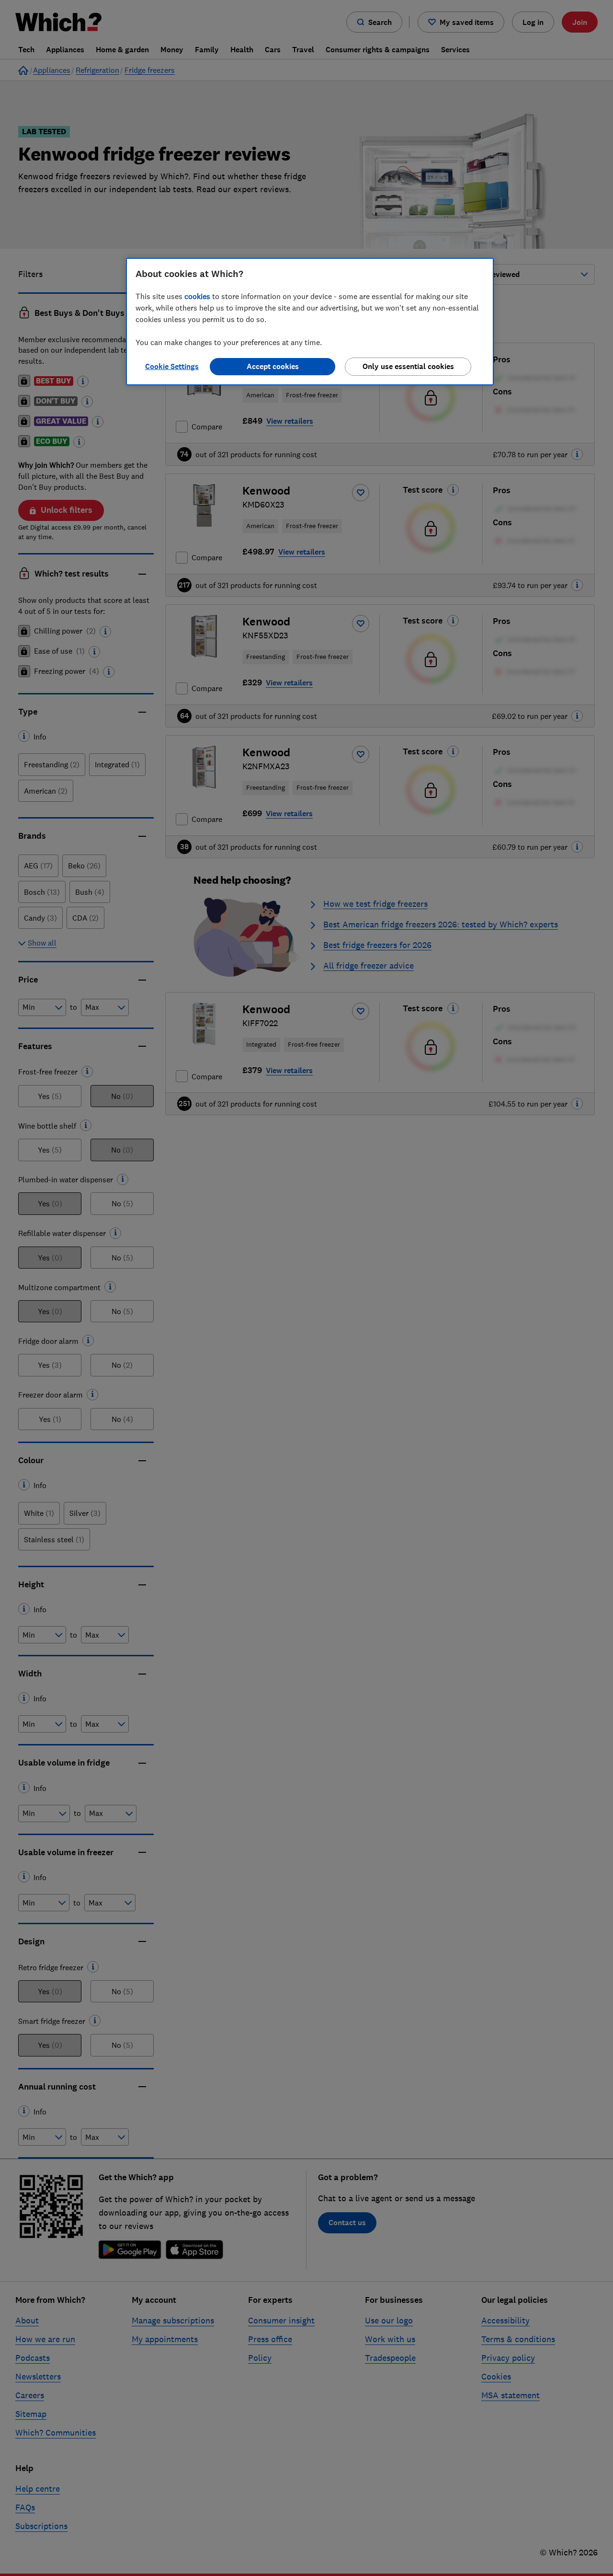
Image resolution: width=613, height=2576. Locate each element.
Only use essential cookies (408, 366)
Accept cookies (273, 366)
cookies (197, 296)
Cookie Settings (172, 366)
